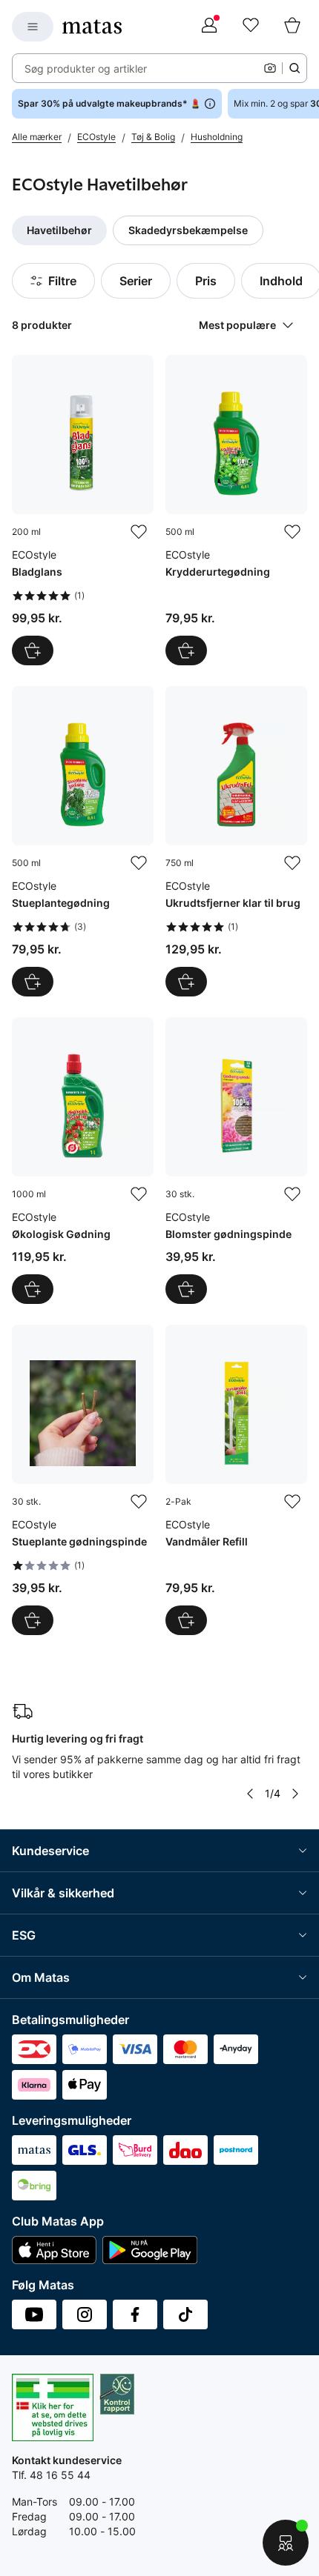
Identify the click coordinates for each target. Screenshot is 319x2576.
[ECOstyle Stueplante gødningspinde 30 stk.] (83, 1480)
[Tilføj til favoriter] (139, 532)
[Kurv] (292, 27)
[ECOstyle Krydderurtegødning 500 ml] (236, 510)
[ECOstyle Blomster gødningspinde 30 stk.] (236, 1161)
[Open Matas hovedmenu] (33, 27)
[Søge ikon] (295, 68)
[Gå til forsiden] (92, 27)
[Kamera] (270, 68)
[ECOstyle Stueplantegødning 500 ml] (83, 841)
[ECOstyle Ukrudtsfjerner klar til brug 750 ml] (236, 841)
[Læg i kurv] (33, 650)
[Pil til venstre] (250, 1794)
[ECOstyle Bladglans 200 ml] (83, 510)
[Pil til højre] (295, 1794)
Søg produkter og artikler (86, 69)
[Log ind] (209, 27)
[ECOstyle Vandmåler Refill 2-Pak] (236, 1480)
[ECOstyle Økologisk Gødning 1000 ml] (83, 1161)
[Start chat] (286, 2543)
